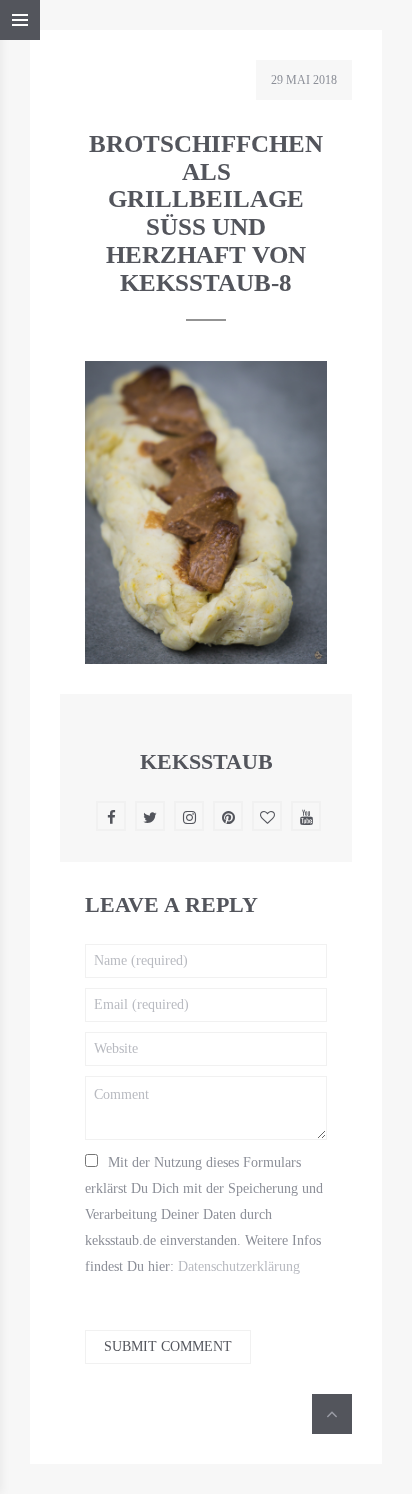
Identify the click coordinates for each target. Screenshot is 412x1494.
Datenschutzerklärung (239, 1266)
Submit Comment (168, 1346)
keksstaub (206, 761)
